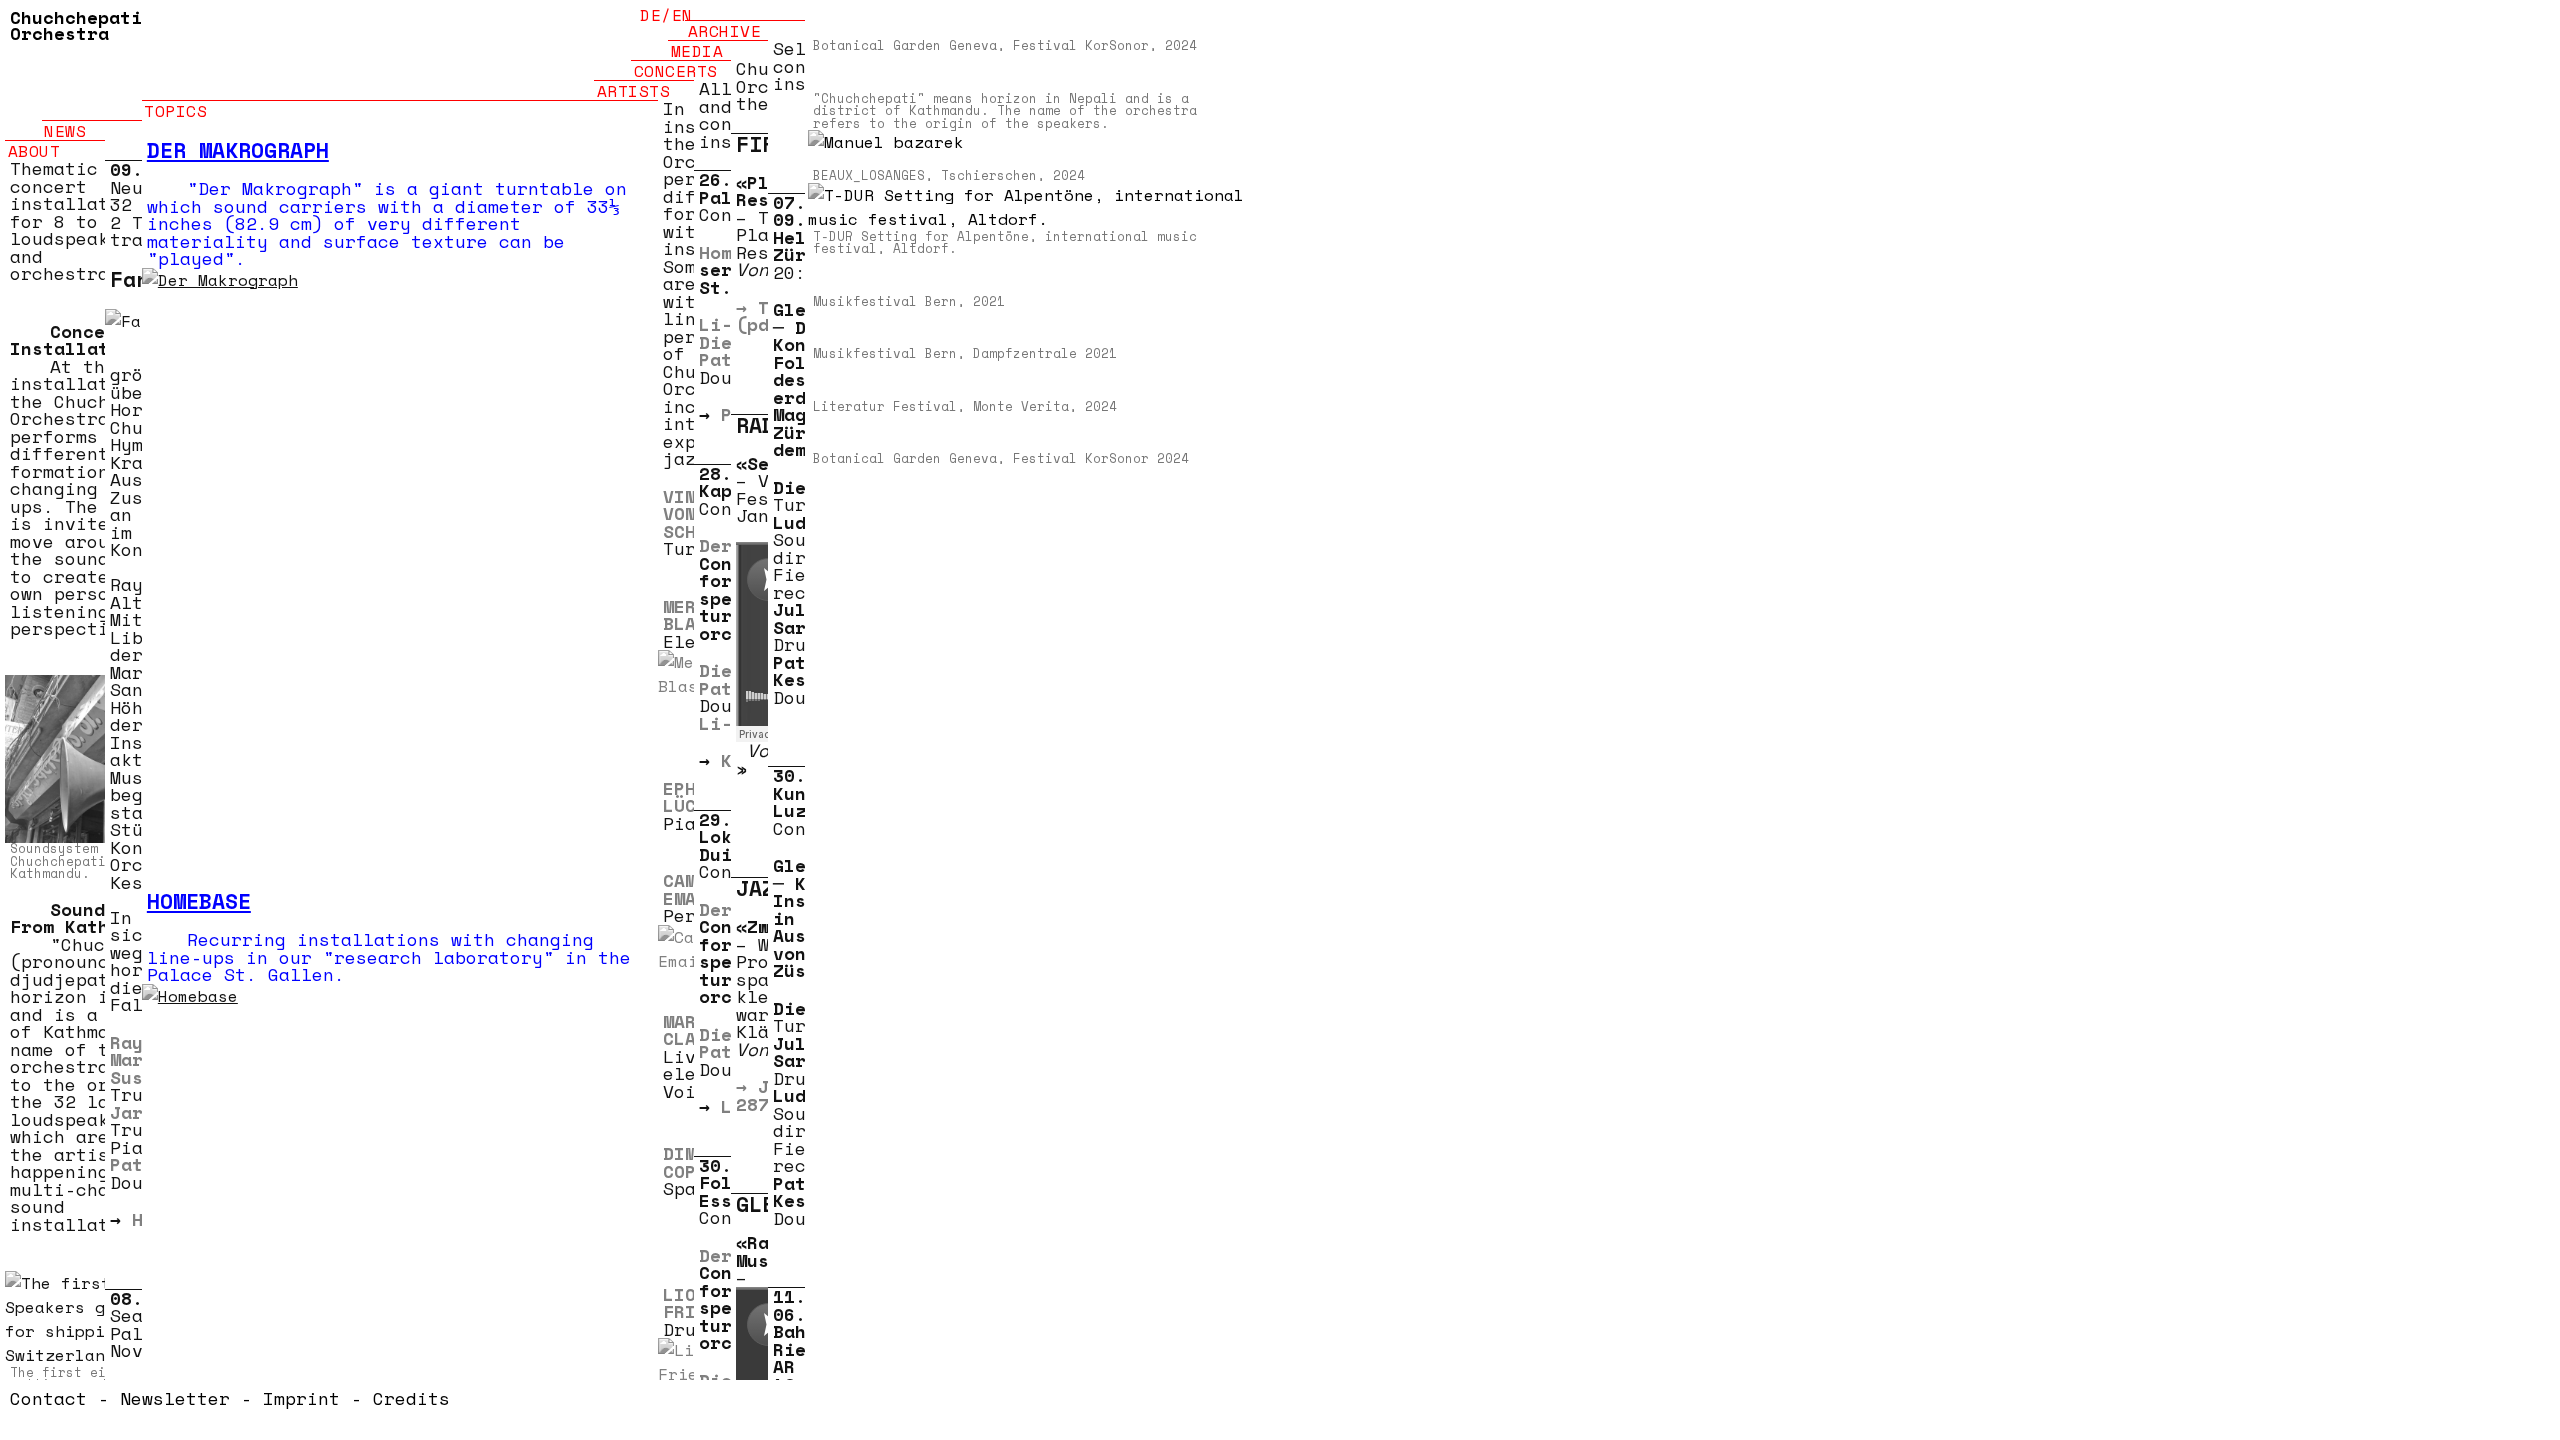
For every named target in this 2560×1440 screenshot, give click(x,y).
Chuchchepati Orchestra (76, 25)
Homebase (199, 901)
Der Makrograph (238, 150)
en (682, 15)
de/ (656, 15)
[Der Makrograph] (410, 536)
